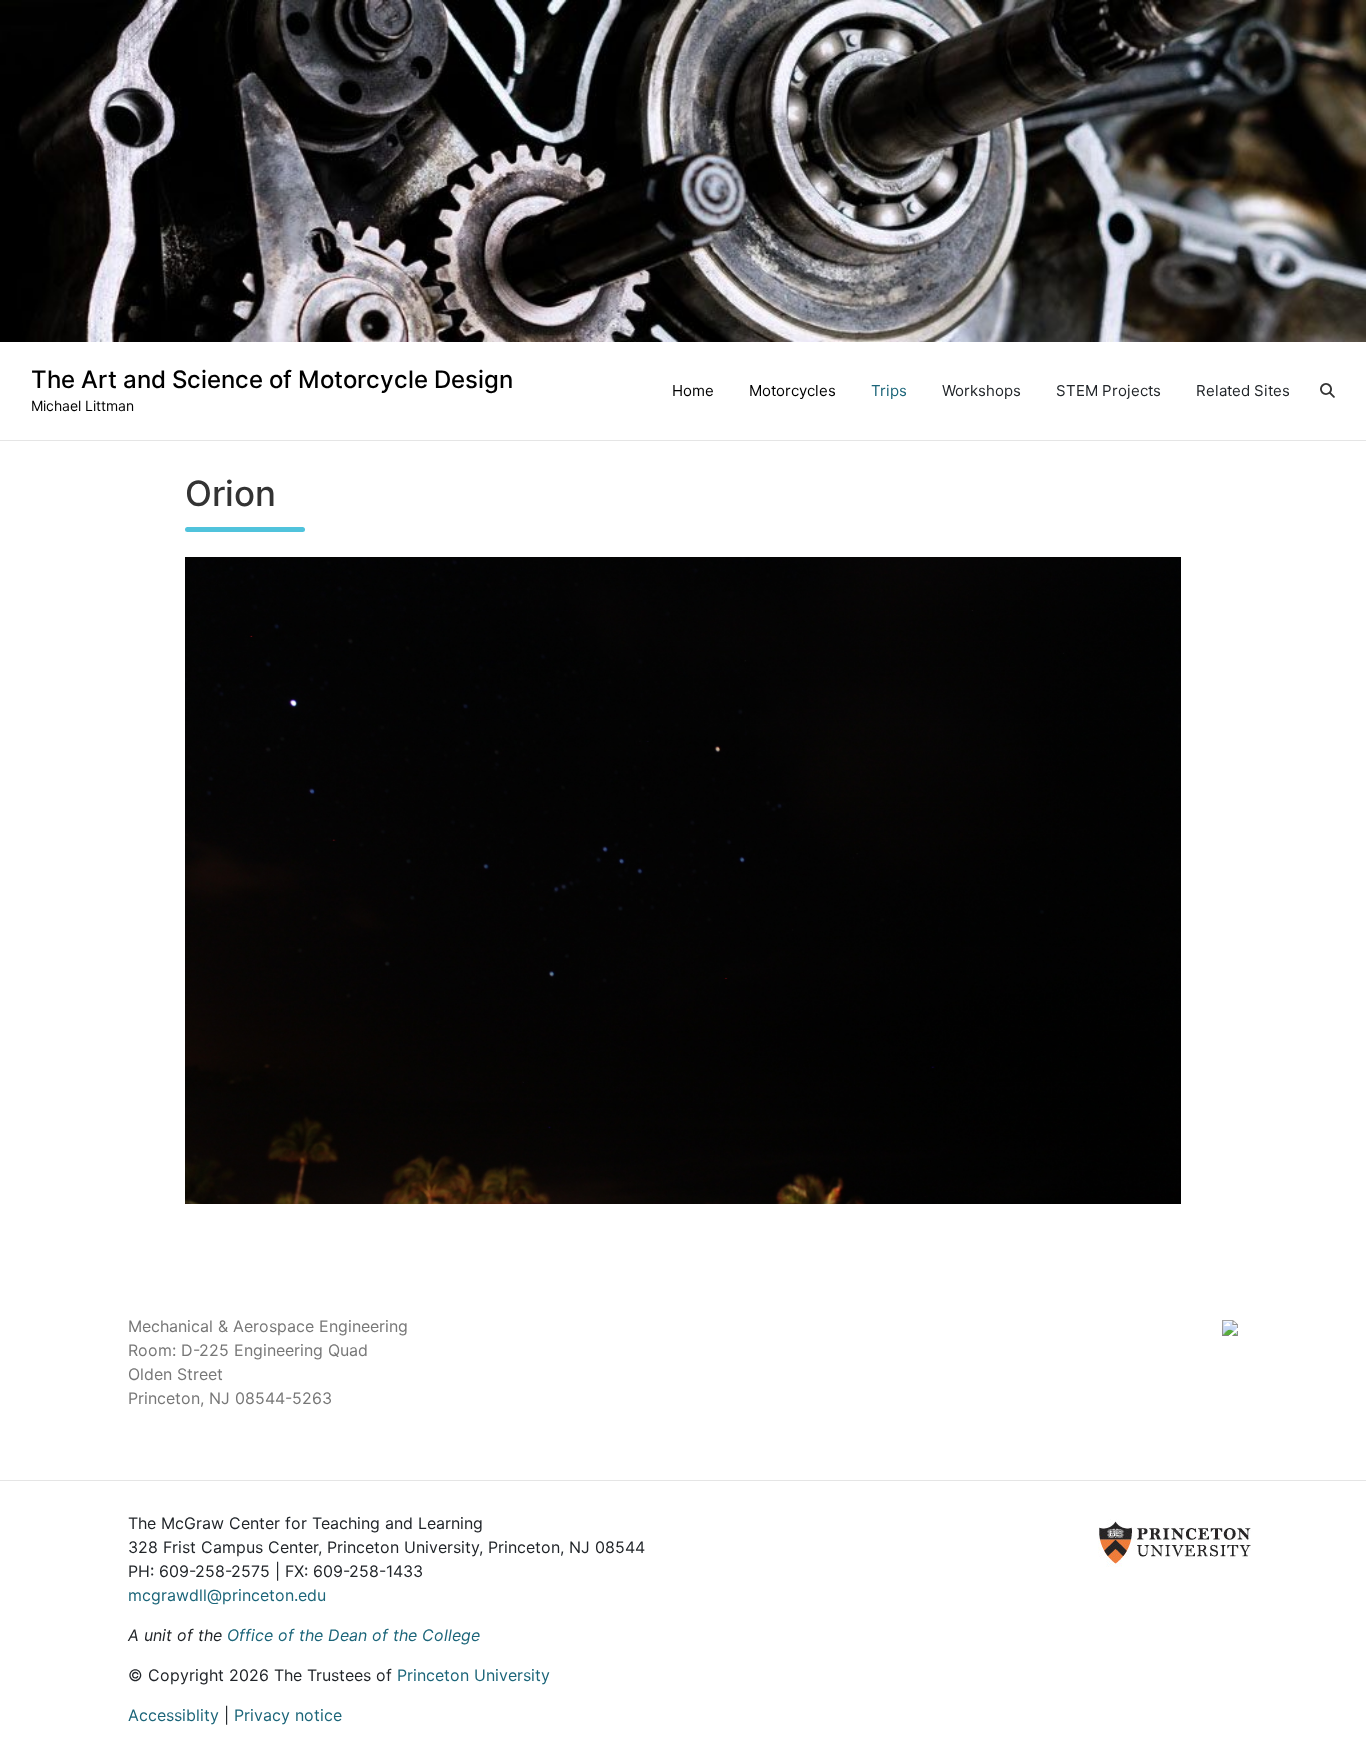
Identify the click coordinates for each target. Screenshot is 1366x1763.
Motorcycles (792, 390)
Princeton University (473, 1675)
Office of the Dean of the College (353, 1635)
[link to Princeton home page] (932, 1541)
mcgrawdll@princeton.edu (227, 1595)
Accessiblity (173, 1715)
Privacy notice (288, 1715)
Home (693, 390)
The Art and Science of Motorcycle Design (272, 379)
